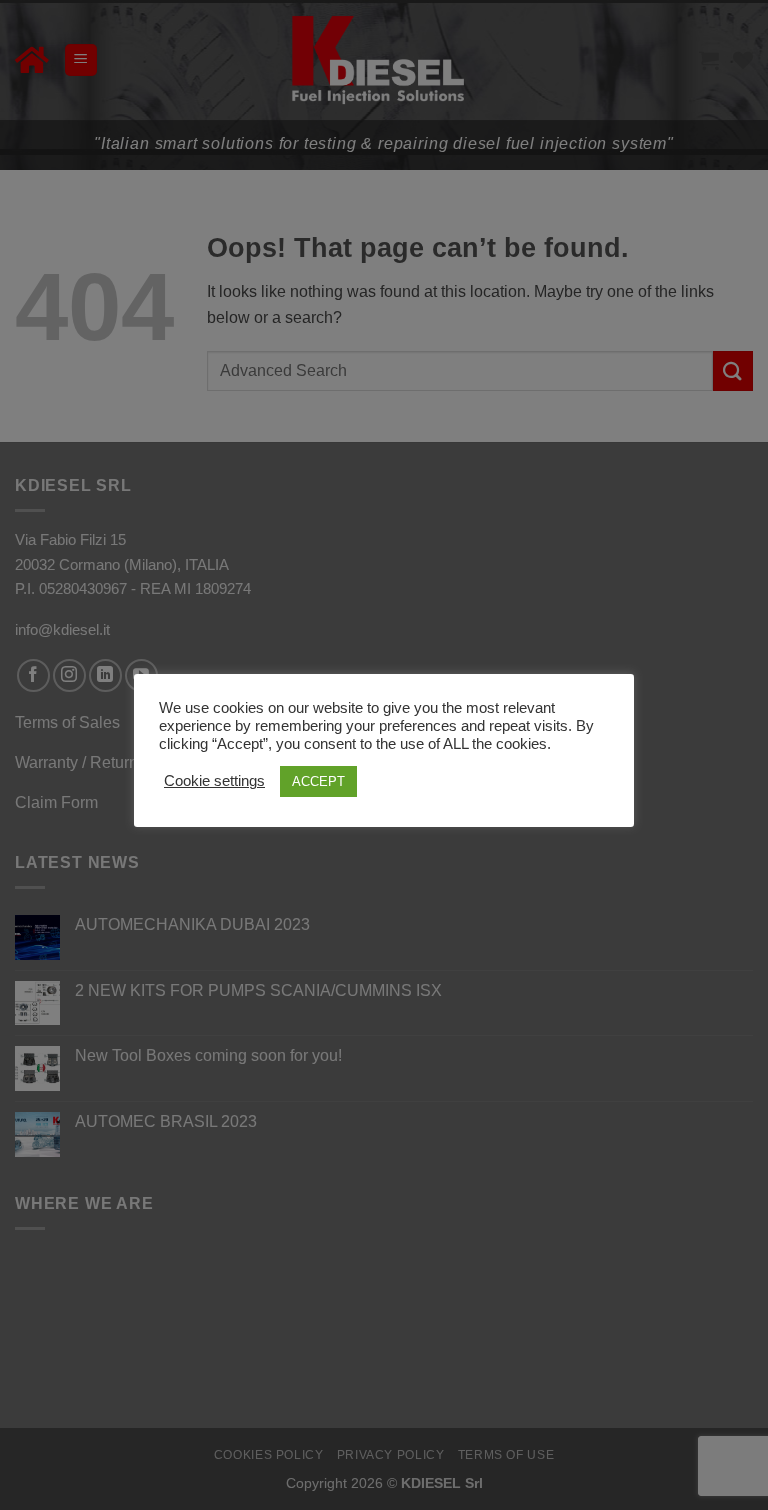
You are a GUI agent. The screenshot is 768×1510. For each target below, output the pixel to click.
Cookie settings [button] (214, 781)
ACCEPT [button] (318, 781)
